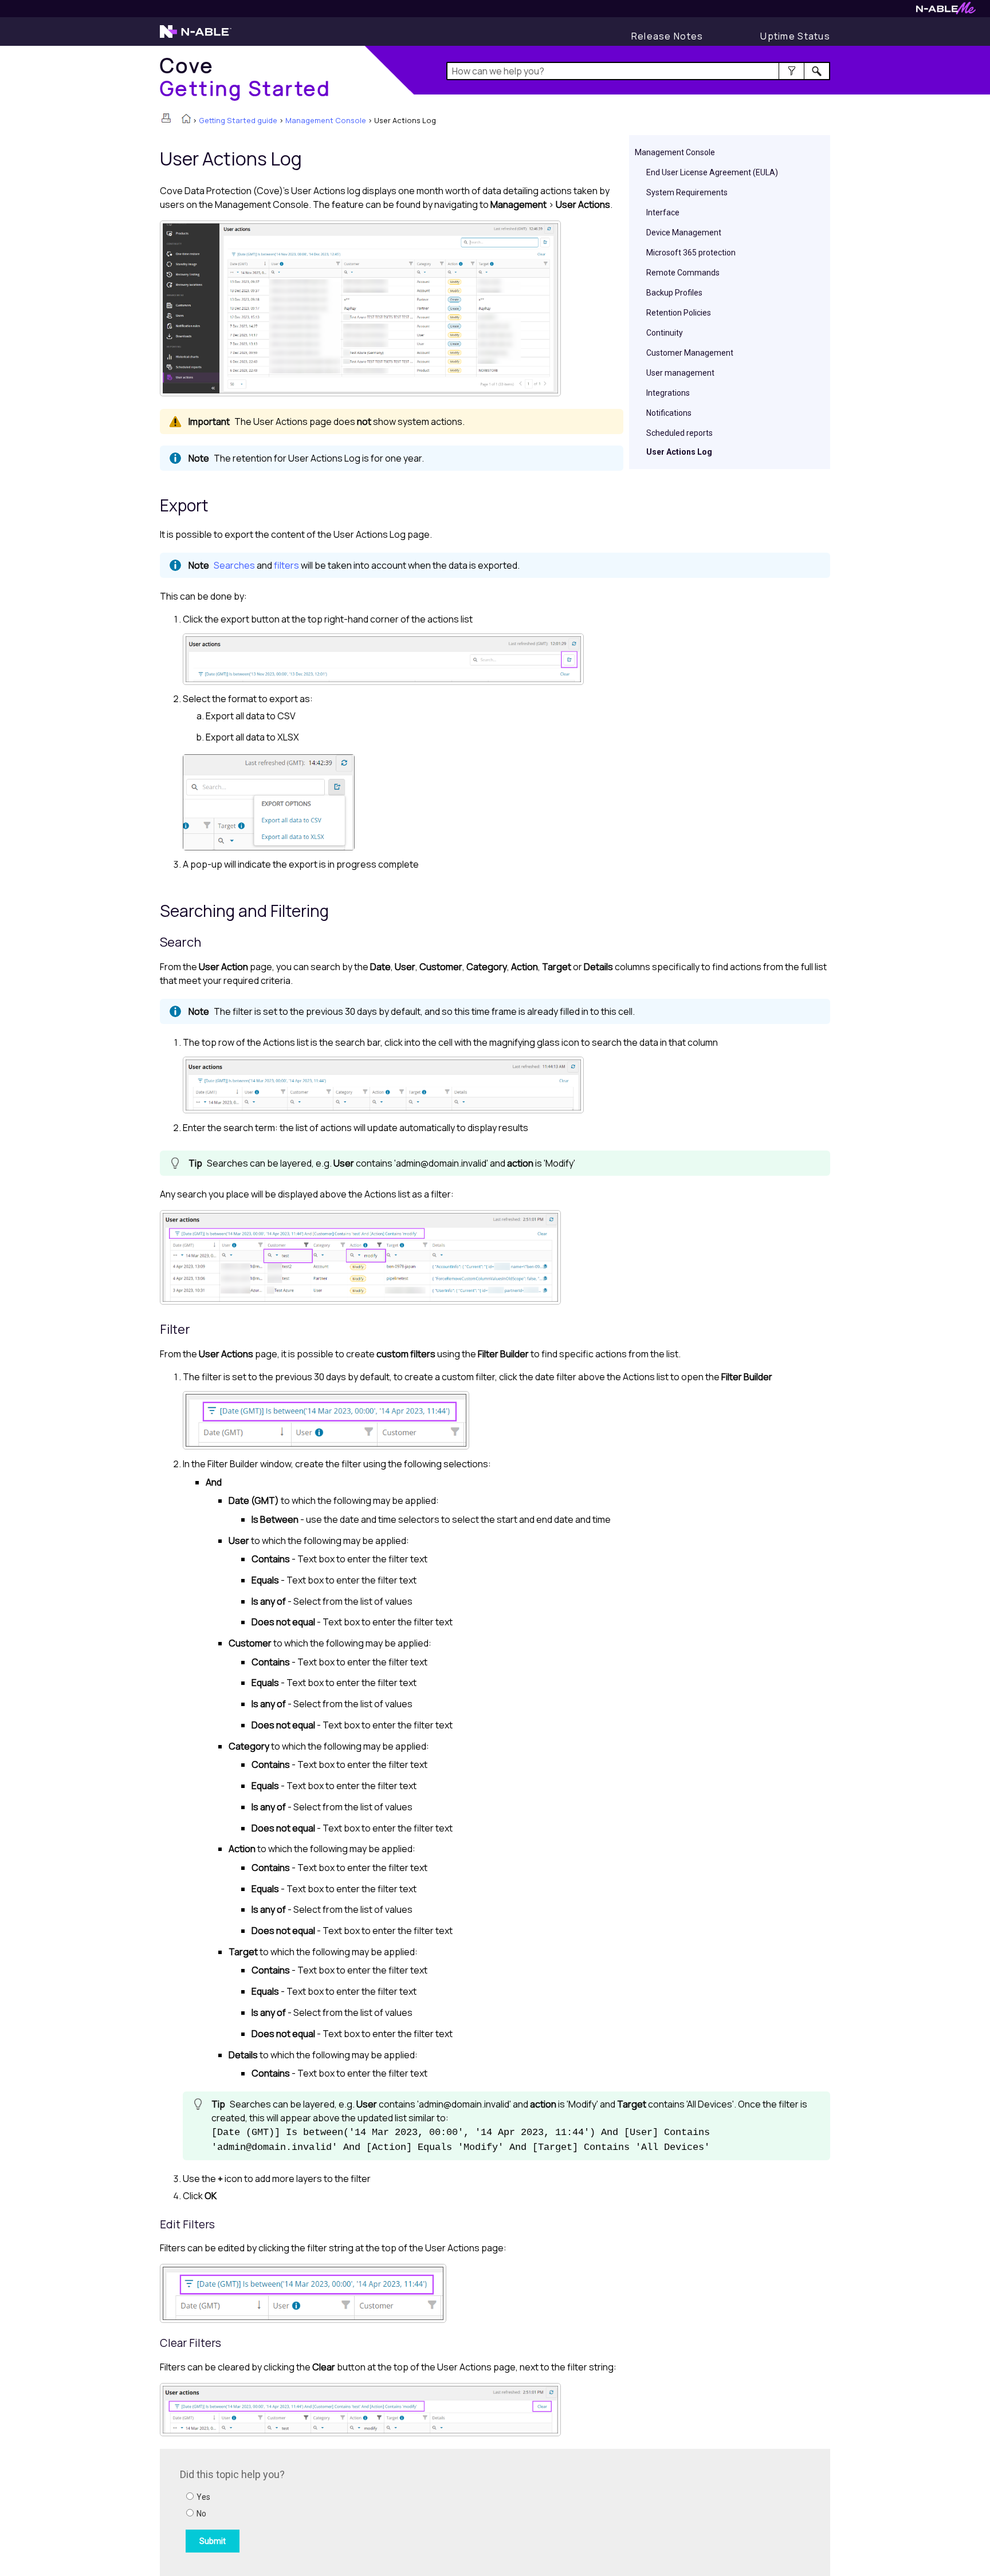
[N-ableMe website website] (946, 11)
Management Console (326, 120)
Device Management (684, 233)
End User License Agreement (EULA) (712, 172)
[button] (791, 71)
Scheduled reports (679, 433)
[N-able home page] (196, 37)
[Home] (186, 120)
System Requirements (687, 192)
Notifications (669, 413)
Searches (234, 565)
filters (286, 565)
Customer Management (690, 353)
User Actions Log (679, 452)
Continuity (665, 333)
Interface (663, 212)
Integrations (668, 393)
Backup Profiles (674, 293)
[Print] (166, 118)
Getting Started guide (238, 120)
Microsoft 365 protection (691, 253)
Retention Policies (679, 313)
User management (680, 373)
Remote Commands (683, 273)
